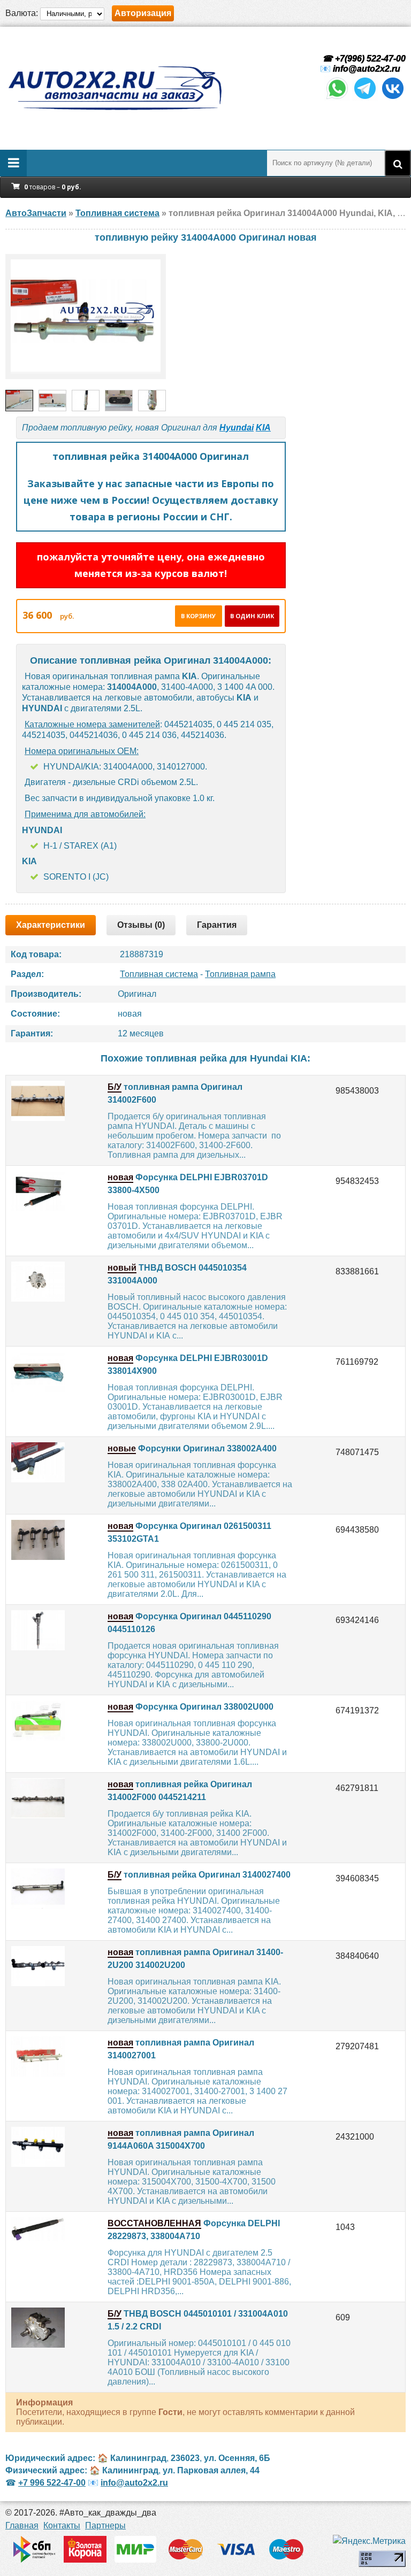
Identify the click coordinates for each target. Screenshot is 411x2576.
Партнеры (105, 2525)
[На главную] (115, 88)
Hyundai (237, 428)
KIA (263, 428)
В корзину (198, 616)
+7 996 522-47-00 (52, 2483)
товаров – (53, 187)
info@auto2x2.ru (367, 69)
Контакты (62, 2525)
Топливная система (159, 974)
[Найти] (398, 163)
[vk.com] (393, 98)
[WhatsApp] (337, 98)
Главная (22, 2525)
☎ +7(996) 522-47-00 (363, 59)
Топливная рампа (240, 974)
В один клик (252, 616)
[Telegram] (365, 98)
